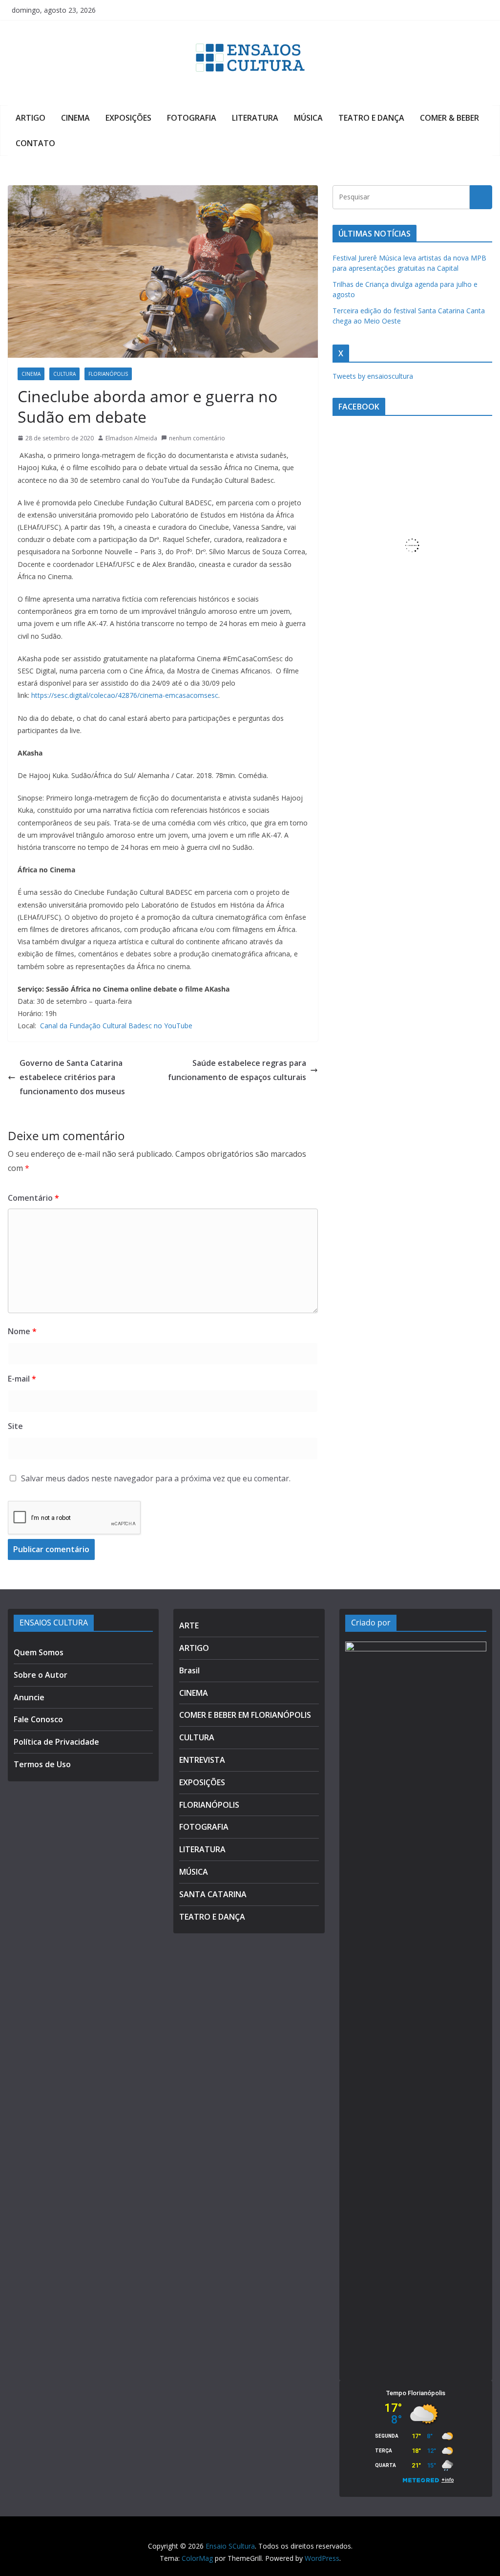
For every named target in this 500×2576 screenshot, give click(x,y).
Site (15, 1426)
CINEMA (75, 118)
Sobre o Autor (41, 1675)
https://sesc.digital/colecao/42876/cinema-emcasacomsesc (125, 695)
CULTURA (64, 374)
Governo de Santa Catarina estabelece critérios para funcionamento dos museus (72, 1077)
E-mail (22, 1379)
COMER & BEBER (449, 118)
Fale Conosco (38, 1719)
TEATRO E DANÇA (371, 118)
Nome (22, 1331)
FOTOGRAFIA (192, 118)
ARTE (189, 1625)
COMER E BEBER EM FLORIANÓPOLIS (245, 1715)
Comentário (33, 1198)
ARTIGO (31, 118)
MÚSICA (308, 118)
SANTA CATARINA (213, 1894)
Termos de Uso (42, 1764)
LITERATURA (255, 118)
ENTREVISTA (202, 1760)
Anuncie (29, 1697)
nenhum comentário (197, 438)
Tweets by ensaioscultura (373, 376)
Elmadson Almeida (131, 438)
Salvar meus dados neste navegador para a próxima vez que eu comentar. (156, 1478)
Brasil (189, 1670)
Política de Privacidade (56, 1742)
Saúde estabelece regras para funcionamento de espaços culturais (237, 1070)
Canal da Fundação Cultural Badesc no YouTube (116, 1026)
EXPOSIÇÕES (128, 118)
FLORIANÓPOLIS (108, 374)
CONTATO (35, 143)
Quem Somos (39, 1652)
